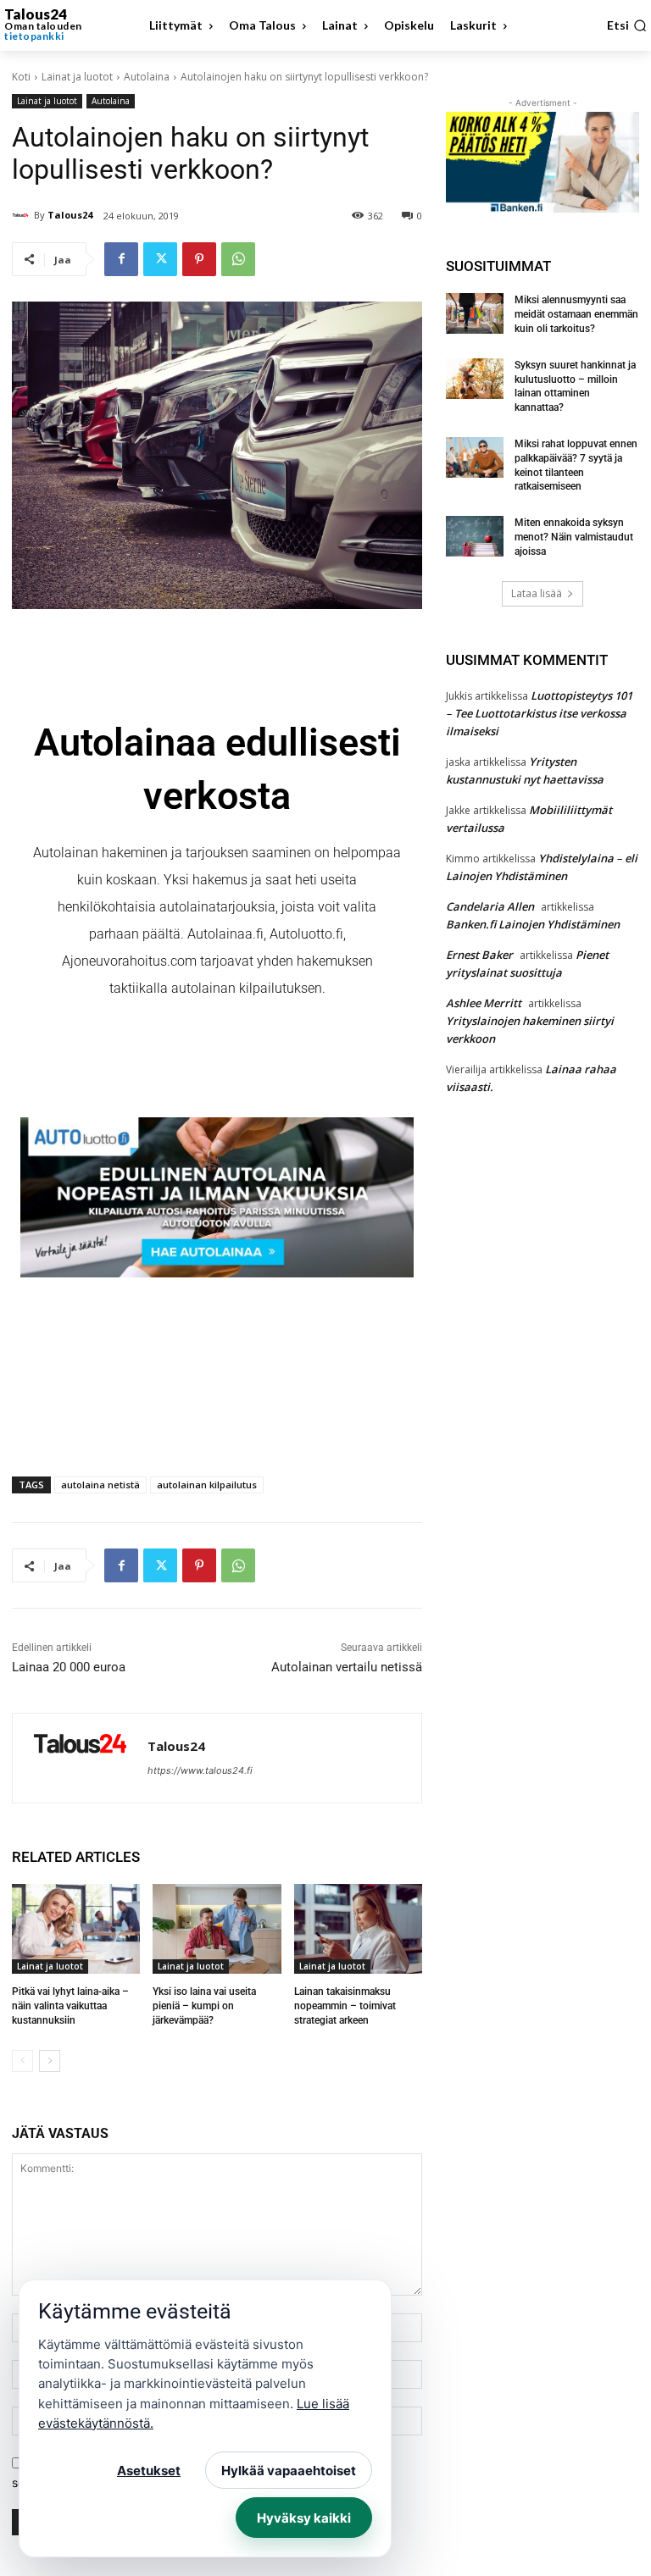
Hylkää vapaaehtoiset (289, 2471)
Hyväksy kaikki (304, 2518)
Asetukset (149, 2471)
